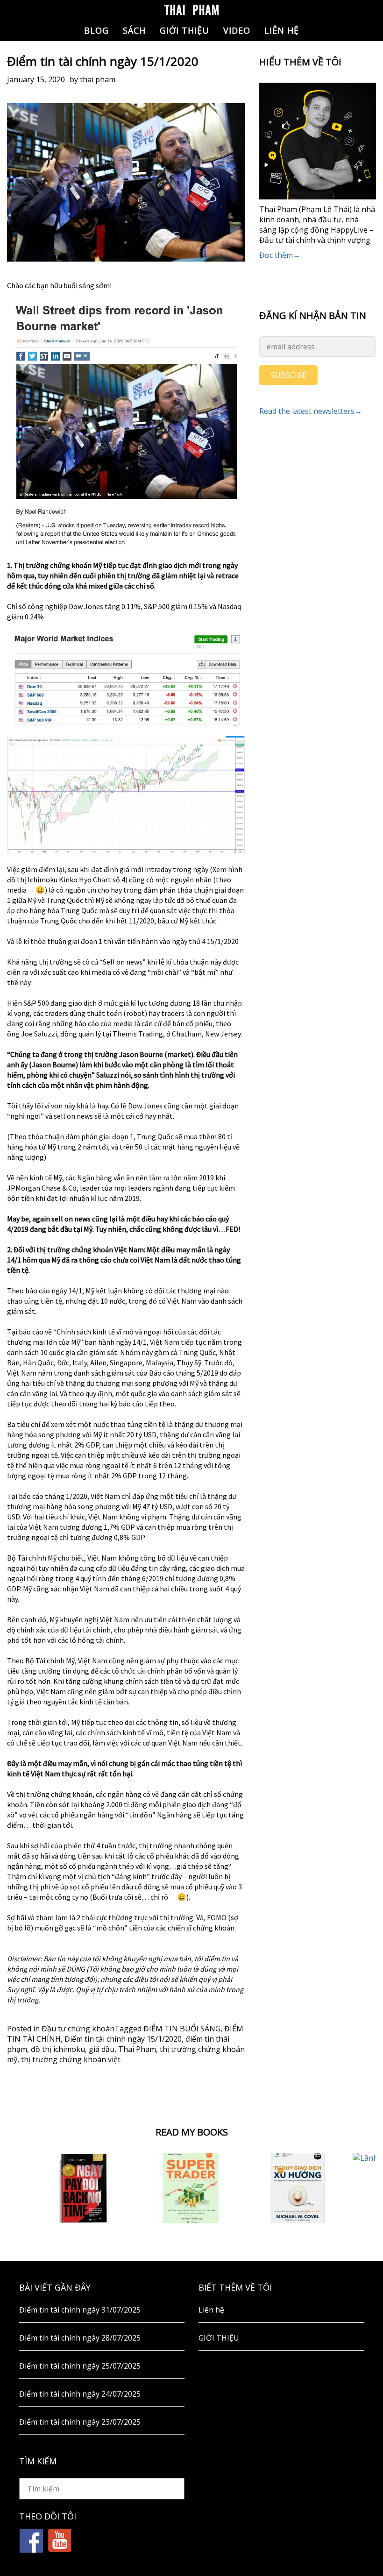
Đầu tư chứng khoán (78, 2029)
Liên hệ (282, 30)
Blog (96, 30)
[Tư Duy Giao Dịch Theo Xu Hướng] (299, 2188)
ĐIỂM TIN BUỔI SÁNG (182, 2029)
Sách (134, 30)
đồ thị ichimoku (58, 2049)
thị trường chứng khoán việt (71, 2059)
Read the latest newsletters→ (311, 411)
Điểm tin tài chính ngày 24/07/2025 (80, 2394)
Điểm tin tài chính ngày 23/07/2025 (80, 2422)
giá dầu (102, 2049)
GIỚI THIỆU (184, 30)
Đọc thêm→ (280, 255)
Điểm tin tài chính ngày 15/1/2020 (123, 2039)
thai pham (98, 79)
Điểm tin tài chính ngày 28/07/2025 (80, 2338)
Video (237, 30)
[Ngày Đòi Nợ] (84, 2188)
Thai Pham (137, 2049)
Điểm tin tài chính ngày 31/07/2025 (80, 2310)
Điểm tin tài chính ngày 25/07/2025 (80, 2366)
